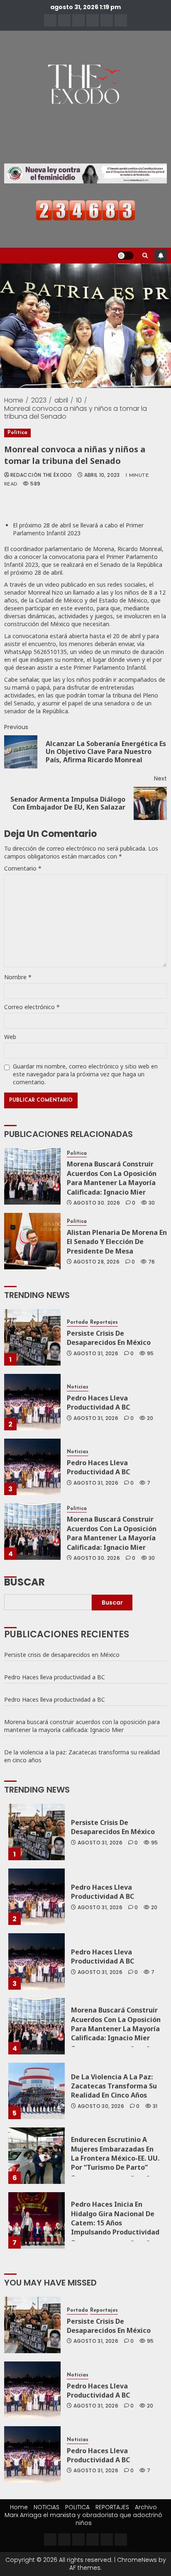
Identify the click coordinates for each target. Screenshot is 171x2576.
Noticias (78, 1387)
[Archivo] (107, 20)
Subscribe (161, 256)
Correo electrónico (32, 1007)
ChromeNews (137, 2560)
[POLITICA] (78, 20)
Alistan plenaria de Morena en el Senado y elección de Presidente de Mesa (117, 1242)
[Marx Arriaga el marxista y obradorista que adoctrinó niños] (121, 20)
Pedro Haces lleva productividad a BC (98, 1403)
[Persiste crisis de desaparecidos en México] (32, 1337)
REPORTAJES (112, 2507)
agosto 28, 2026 (96, 1262)
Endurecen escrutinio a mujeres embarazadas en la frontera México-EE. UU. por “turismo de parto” (115, 2153)
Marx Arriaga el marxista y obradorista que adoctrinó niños (83, 2519)
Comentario (23, 868)
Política (17, 433)
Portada (77, 1322)
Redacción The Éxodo (41, 475)
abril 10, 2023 (102, 475)
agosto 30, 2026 (97, 1203)
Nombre (18, 977)
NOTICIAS (46, 2507)
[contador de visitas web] (85, 210)
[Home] (50, 20)
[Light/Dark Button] (125, 256)
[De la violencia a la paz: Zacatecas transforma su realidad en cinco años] (37, 2091)
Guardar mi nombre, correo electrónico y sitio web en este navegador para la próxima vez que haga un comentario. (85, 1074)
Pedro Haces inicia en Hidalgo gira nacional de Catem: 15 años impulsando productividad (115, 2218)
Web (10, 1037)
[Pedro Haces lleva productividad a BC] (32, 1402)
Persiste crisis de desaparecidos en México (109, 1338)
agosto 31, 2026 (96, 1354)
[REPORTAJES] (93, 20)
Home (19, 2507)
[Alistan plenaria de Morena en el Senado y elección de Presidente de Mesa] (32, 1241)
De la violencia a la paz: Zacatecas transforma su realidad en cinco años (82, 1756)
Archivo (146, 2507)
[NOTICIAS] (64, 20)
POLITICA (77, 2507)
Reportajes (104, 1322)
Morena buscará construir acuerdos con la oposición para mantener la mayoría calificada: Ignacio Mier (112, 1178)
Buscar (24, 1581)
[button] (145, 256)
